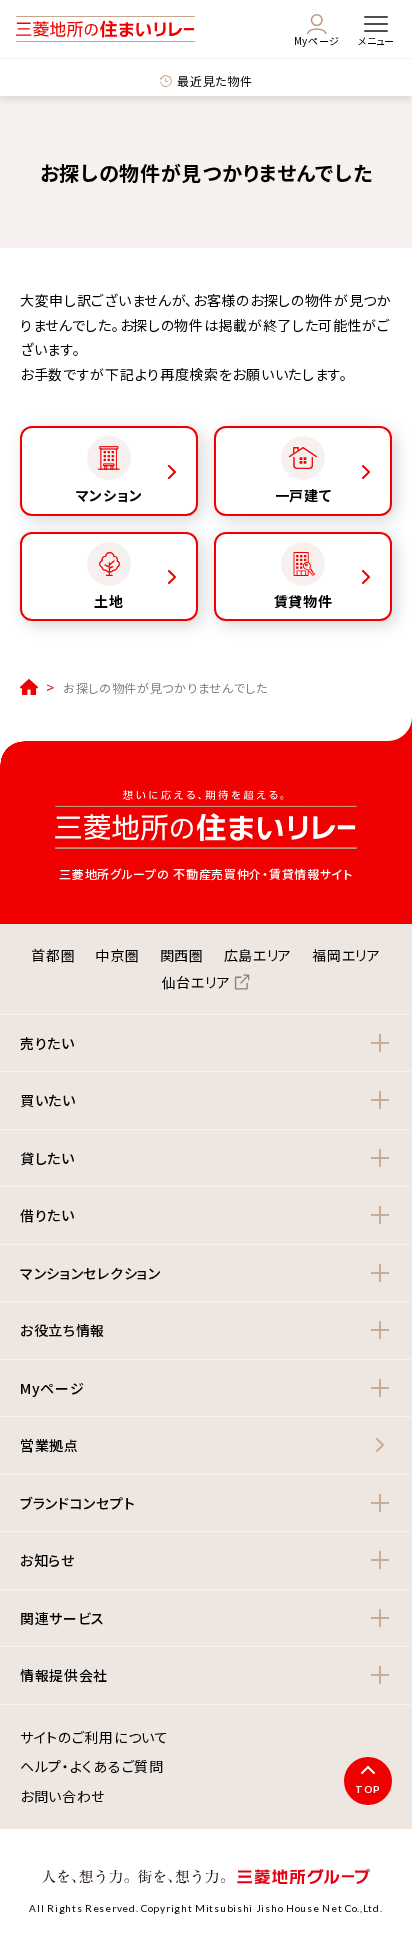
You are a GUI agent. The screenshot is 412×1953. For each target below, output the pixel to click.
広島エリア (258, 955)
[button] (206, 1043)
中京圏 (117, 955)
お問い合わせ (62, 1797)
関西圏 (182, 955)
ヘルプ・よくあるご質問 (92, 1767)
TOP (368, 1789)
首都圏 (53, 955)
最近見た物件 (214, 80)
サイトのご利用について (94, 1738)
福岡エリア (346, 955)
